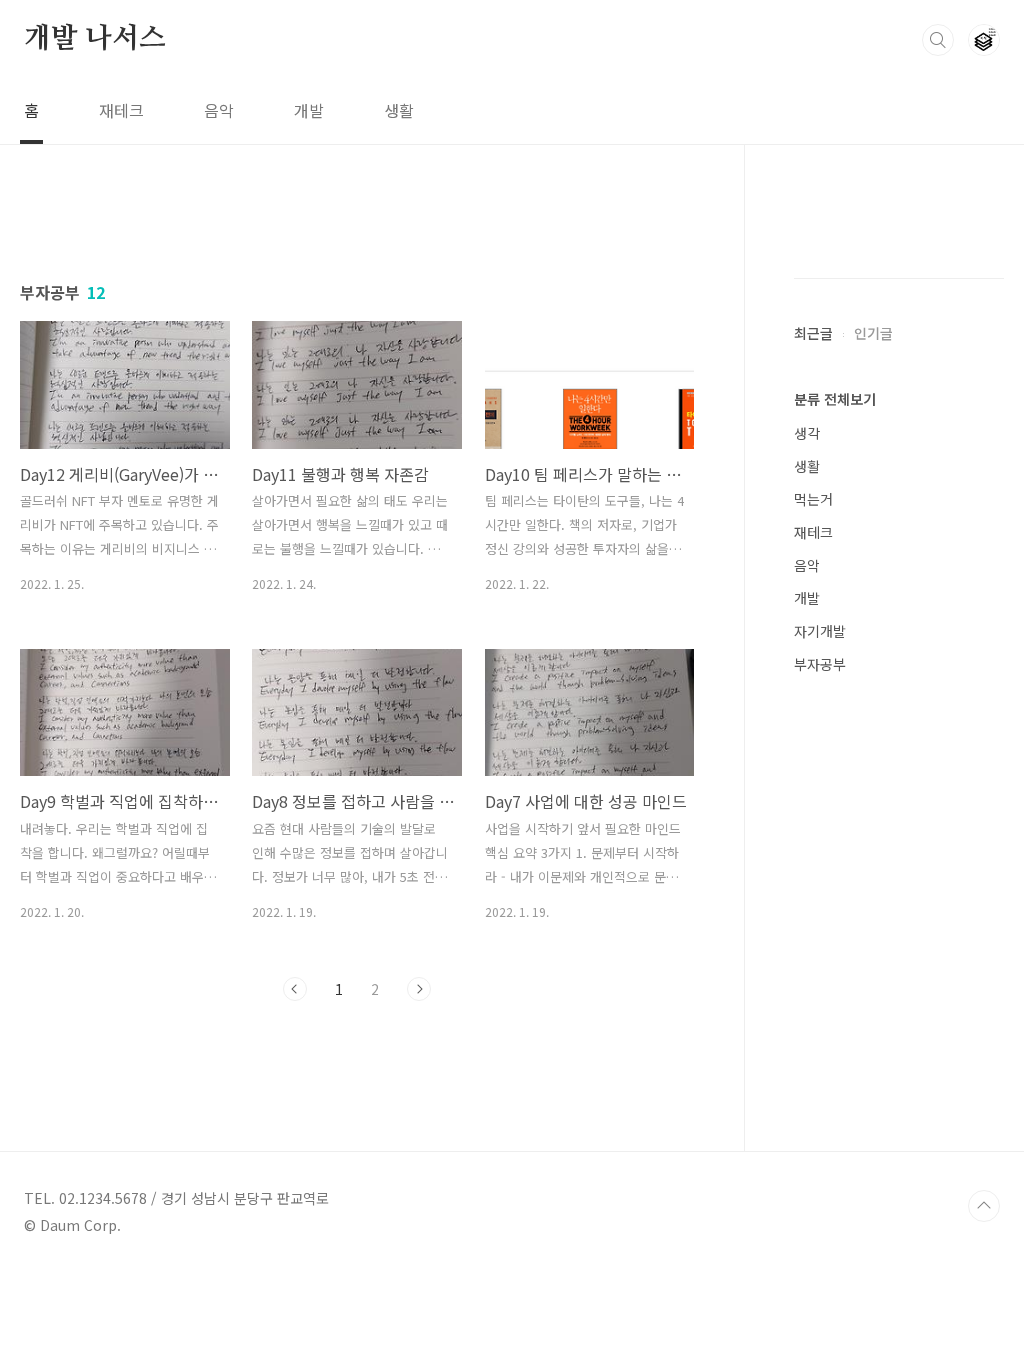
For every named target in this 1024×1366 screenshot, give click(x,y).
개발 (309, 110)
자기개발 (820, 631)
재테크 (121, 110)
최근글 (813, 333)
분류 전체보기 (835, 399)
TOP (984, 1206)
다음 (419, 989)
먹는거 (813, 499)
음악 (219, 110)
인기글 (873, 333)
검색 (938, 40)
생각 (807, 433)
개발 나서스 (95, 39)
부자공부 (820, 664)
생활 (399, 110)
